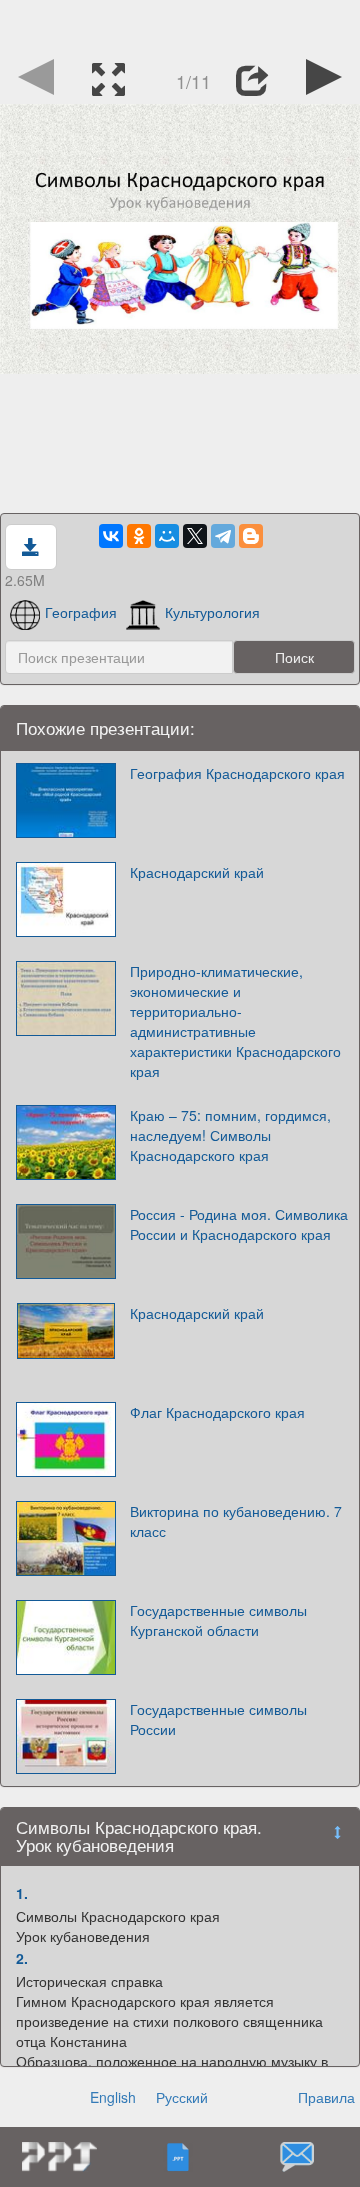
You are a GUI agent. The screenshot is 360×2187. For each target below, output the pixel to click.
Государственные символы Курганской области (218, 1620)
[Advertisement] (180, 25)
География (81, 612)
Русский (182, 2097)
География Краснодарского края (237, 773)
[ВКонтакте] (111, 536)
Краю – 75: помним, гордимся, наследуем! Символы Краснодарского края (230, 1135)
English (113, 2097)
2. (22, 1958)
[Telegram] (223, 536)
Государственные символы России (218, 1719)
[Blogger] (251, 536)
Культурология (212, 612)
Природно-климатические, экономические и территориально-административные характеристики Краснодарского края (235, 1021)
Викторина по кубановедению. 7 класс (236, 1521)
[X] (195, 536)
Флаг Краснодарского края (217, 1412)
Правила (326, 2097)
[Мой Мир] (167, 536)
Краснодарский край (197, 872)
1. (22, 1893)
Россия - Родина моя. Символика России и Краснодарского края (239, 1224)
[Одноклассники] (139, 536)
